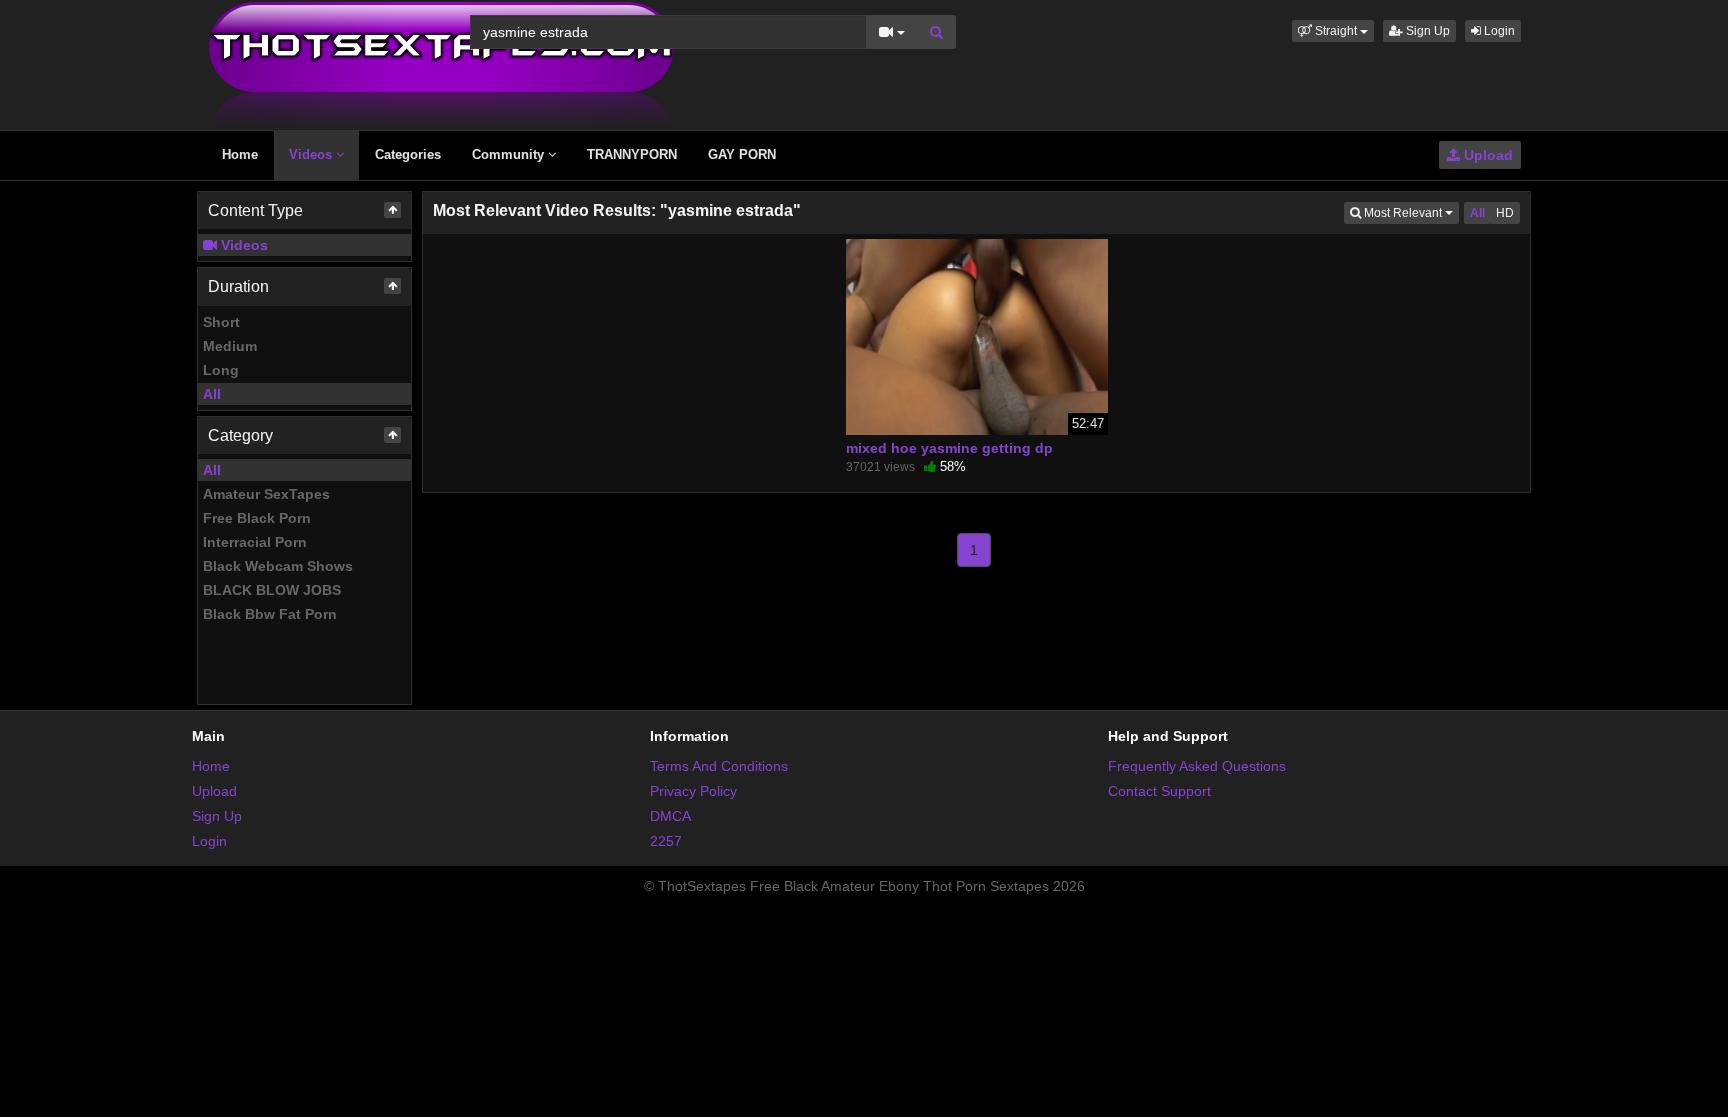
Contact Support (1159, 791)
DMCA (670, 816)
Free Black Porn (257, 518)
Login (1498, 31)
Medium (230, 346)
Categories (408, 154)
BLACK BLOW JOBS (272, 590)
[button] (1333, 31)
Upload (1486, 155)
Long (221, 370)
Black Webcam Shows (278, 566)
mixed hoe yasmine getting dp (949, 448)
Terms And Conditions (719, 766)
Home (240, 154)
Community (510, 154)
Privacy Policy (693, 791)
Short (221, 322)
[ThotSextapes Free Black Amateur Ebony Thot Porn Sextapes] (441, 64)
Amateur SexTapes (266, 494)
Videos (312, 154)
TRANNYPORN (632, 154)
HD (1505, 213)
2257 (666, 841)
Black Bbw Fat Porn (270, 614)
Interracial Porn (255, 542)
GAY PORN (742, 154)
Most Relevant (1410, 212)
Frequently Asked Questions (1197, 766)
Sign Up (1426, 31)
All (212, 394)
